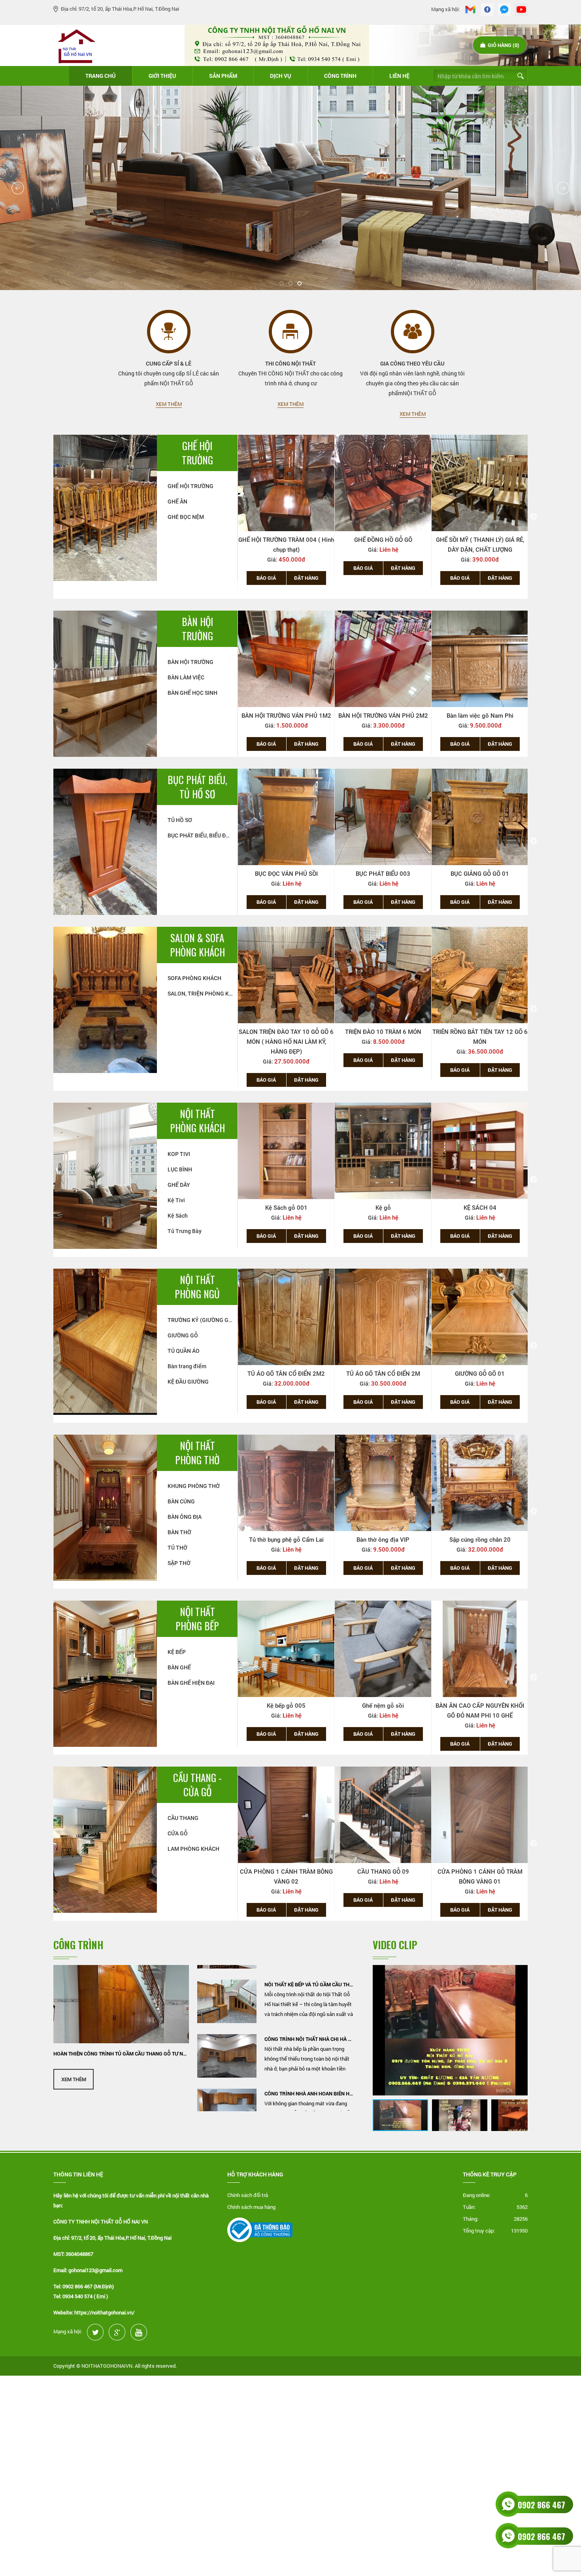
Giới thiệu (162, 76)
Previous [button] (232, 517)
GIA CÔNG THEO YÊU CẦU (412, 363)
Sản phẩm (223, 76)
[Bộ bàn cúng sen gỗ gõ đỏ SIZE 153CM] (480, 1483)
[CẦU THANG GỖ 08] (383, 1815)
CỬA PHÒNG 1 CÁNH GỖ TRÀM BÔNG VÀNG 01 (286, 1877)
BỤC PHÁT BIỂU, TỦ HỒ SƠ (197, 787)
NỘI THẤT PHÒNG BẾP (197, 1619)
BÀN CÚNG (181, 1501)
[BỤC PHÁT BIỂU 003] (286, 817)
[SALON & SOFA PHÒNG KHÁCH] (105, 999)
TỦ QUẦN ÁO (184, 1351)
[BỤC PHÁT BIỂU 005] (480, 817)
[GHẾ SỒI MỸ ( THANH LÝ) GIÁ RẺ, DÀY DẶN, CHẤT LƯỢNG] (383, 483)
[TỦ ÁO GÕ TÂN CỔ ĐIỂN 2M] (286, 1317)
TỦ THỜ (177, 1548)
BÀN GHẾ (179, 1667)
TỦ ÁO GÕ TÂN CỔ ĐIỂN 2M (286, 1374)
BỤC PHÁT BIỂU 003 (286, 874)
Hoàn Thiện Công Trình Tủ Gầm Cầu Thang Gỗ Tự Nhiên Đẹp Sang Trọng (121, 2054)
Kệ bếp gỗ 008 (480, 1706)
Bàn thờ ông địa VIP (286, 1540)
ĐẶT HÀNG (306, 568)
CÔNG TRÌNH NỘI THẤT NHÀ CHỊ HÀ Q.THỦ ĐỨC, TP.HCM (309, 1987)
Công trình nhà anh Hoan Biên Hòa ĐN (309, 2041)
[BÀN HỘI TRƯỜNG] (105, 683)
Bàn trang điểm (187, 1366)
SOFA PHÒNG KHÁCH (194, 978)
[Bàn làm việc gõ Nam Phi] (480, 659)
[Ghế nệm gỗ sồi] (286, 1649)
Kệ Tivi (176, 1200)
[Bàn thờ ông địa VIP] (286, 1483)
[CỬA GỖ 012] (480, 1815)
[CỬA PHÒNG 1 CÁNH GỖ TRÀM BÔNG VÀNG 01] (286, 1815)
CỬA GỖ (178, 1833)
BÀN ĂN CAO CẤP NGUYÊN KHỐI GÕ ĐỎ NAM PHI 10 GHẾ (383, 1711)
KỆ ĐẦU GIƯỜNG (188, 1382)
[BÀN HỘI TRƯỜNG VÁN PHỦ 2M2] (383, 659)
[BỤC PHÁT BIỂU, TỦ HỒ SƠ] (105, 841)
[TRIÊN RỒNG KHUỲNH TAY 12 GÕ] (480, 975)
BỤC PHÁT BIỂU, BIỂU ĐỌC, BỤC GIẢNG (203, 835)
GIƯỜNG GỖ (183, 1335)
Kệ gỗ (286, 1208)
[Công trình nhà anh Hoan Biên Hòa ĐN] (227, 2058)
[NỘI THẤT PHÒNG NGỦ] (105, 1341)
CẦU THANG (183, 1818)
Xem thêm (169, 404)
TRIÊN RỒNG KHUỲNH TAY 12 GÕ (480, 1032)
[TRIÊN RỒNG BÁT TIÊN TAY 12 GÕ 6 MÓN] (383, 975)
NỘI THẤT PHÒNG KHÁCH (197, 1121)
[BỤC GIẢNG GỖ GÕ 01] (383, 817)
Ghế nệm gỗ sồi (286, 1706)
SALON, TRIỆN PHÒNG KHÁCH (203, 994)
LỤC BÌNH (180, 1169)
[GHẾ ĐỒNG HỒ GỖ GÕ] (286, 483)
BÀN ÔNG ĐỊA (185, 1517)
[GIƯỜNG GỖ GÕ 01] (383, 1317)
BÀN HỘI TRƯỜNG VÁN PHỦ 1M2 (286, 716)
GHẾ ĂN (177, 502)
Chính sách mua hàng (251, 2207)
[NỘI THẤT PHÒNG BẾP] (105, 1673)
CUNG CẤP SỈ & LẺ (169, 363)
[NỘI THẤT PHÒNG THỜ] (105, 1507)
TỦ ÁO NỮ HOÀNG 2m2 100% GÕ (480, 1374)
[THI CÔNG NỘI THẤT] (290, 332)
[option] (286, 507)
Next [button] (534, 517)
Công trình (340, 76)
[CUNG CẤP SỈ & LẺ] (169, 332)
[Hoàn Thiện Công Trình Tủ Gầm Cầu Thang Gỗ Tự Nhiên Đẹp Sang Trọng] (121, 2004)
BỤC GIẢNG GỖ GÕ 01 (383, 874)
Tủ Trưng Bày (185, 1231)
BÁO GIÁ (266, 568)
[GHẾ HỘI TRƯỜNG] (105, 507)
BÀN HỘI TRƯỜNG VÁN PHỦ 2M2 (383, 716)
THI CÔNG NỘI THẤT (290, 363)
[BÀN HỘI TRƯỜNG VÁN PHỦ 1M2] (286, 659)
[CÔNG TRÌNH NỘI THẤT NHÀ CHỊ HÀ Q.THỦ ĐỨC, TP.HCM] (227, 2004)
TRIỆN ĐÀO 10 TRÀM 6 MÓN (286, 1032)
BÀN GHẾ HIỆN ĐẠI (191, 1683)
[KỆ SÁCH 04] (383, 1151)
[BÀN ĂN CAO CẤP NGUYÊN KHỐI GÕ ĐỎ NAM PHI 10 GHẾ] (383, 1649)
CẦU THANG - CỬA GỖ (197, 1785)
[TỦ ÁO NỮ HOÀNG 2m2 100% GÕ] (480, 1317)
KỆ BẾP (177, 1652)
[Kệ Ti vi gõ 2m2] (480, 1151)
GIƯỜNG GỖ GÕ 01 (383, 1374)
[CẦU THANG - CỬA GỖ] (105, 1839)
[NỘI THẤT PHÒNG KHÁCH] (105, 1175)
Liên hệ (399, 76)
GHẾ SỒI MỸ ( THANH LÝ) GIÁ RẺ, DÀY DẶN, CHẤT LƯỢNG (383, 545)
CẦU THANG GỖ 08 (383, 1872)
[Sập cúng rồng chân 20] (383, 1483)
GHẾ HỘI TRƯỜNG (197, 453)
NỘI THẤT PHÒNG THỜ (197, 1453)
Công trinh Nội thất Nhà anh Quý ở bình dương (309, 2096)
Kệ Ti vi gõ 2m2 (480, 1208)
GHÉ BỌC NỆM (186, 517)
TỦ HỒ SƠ (180, 820)
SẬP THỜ (179, 1563)
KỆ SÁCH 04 (383, 1208)
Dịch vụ (281, 76)
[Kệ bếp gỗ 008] (480, 1649)
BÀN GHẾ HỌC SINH (192, 693)
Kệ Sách (178, 1216)
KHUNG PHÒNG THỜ (194, 1486)
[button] (521, 1972)
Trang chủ (101, 76)
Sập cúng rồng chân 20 (383, 1540)
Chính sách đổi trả (248, 2195)
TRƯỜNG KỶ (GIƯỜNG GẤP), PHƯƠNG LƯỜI (203, 1320)
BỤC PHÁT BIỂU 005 (480, 874)
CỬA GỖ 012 (480, 1872)
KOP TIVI (179, 1154)
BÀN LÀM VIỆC (186, 677)
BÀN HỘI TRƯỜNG (197, 629)
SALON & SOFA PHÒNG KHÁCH (197, 945)
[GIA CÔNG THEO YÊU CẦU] (413, 332)
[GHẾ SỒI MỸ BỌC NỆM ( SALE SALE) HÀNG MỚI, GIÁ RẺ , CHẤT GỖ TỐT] (480, 483)
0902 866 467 (541, 2505)
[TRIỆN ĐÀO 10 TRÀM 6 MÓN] (286, 975)
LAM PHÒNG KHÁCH (193, 1849)
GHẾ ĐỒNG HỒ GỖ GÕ (286, 540)
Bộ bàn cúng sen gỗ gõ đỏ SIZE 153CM (480, 1545)
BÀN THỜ (179, 1532)
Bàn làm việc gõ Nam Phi (480, 716)
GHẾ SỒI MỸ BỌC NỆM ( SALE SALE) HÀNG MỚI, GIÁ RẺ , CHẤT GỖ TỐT (480, 545)
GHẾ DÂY (179, 1185)
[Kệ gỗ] (286, 1151)
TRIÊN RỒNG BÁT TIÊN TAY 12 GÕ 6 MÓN (383, 1037)
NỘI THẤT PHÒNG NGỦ (197, 1287)
